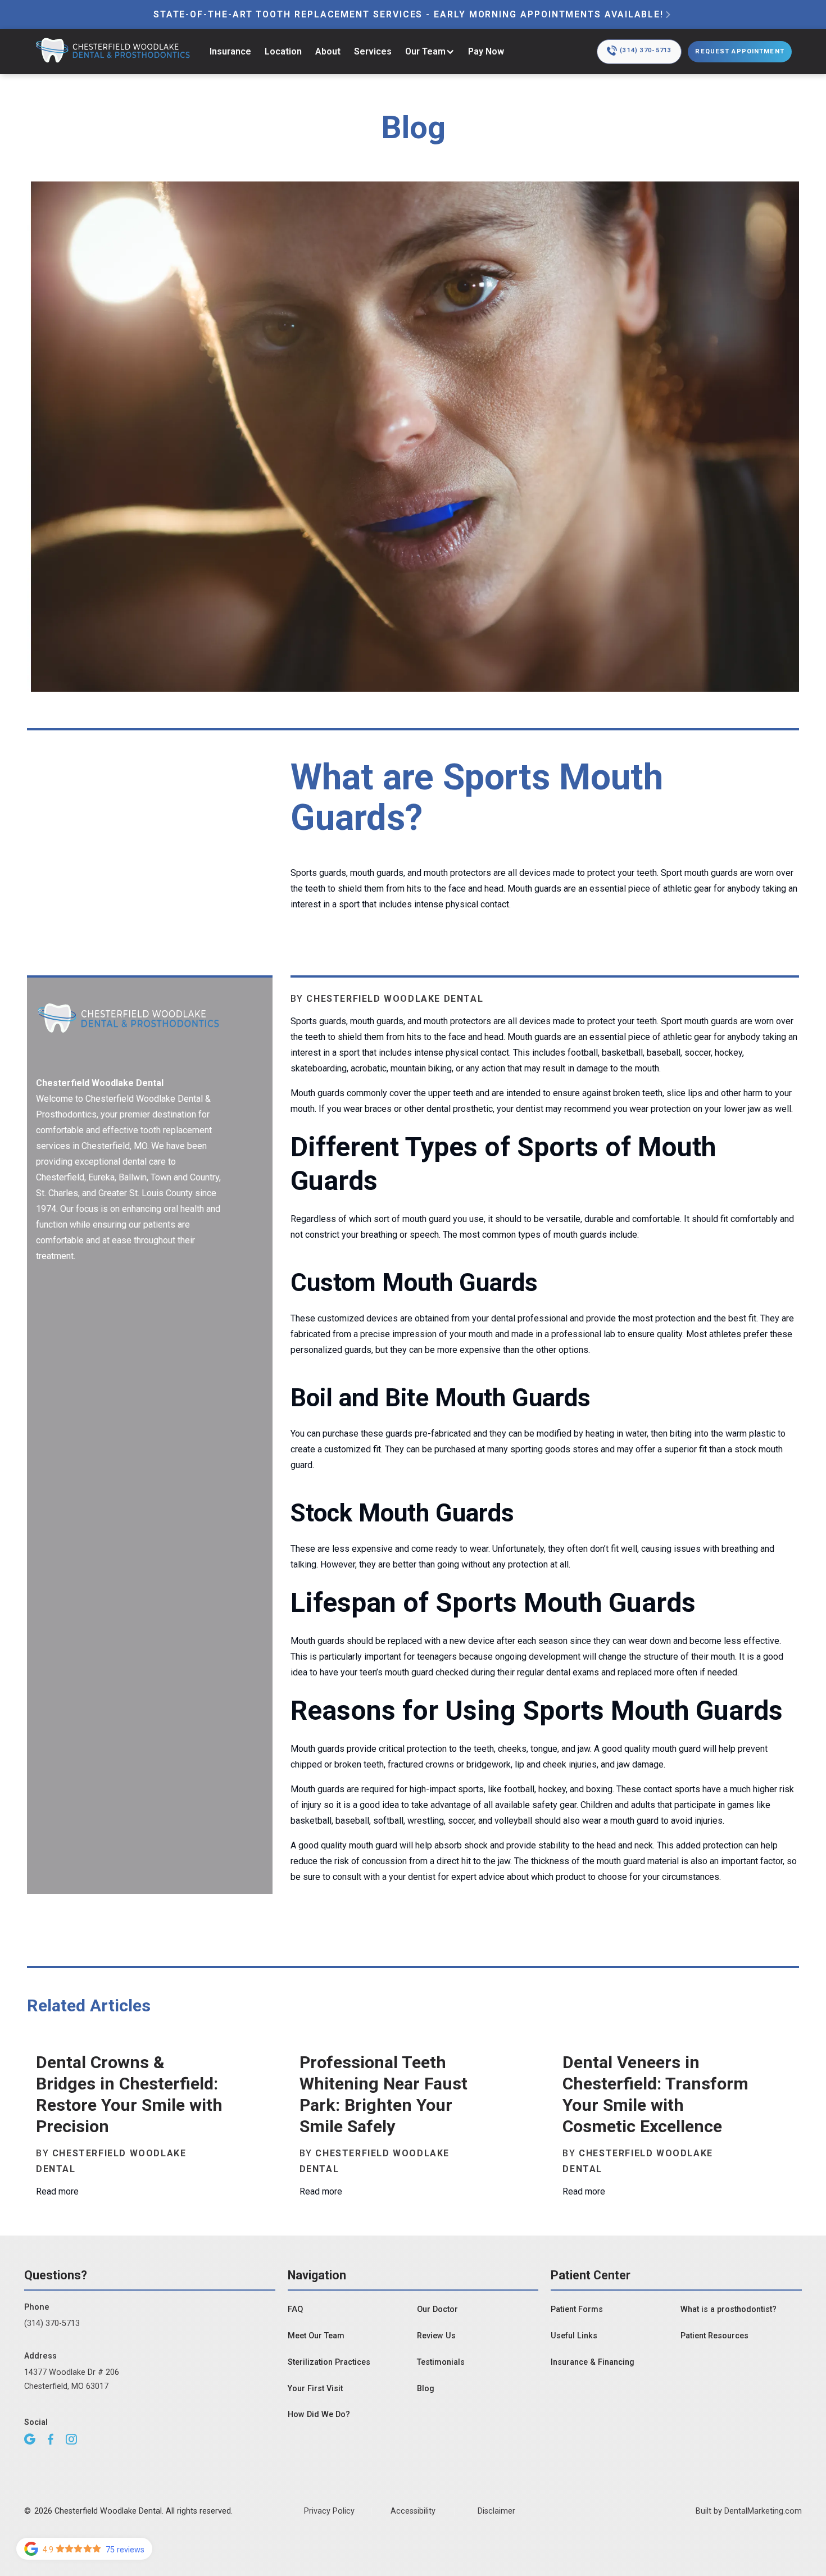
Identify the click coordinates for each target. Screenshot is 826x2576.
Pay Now (486, 51)
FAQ (295, 2309)
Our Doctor (437, 2309)
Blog (426, 2389)
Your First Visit (315, 2389)
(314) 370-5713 (52, 2323)
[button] (430, 52)
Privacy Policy (329, 2511)
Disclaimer (496, 2511)
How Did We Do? (319, 2414)
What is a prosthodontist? (729, 2309)
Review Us (436, 2336)
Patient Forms (577, 2309)
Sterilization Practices (329, 2362)
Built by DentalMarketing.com (749, 2511)
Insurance (230, 51)
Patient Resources (714, 2336)
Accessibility (413, 2511)
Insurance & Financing (593, 2362)
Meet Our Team (316, 2336)
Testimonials (441, 2362)
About (328, 51)
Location (283, 51)
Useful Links (574, 2336)
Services (373, 51)
